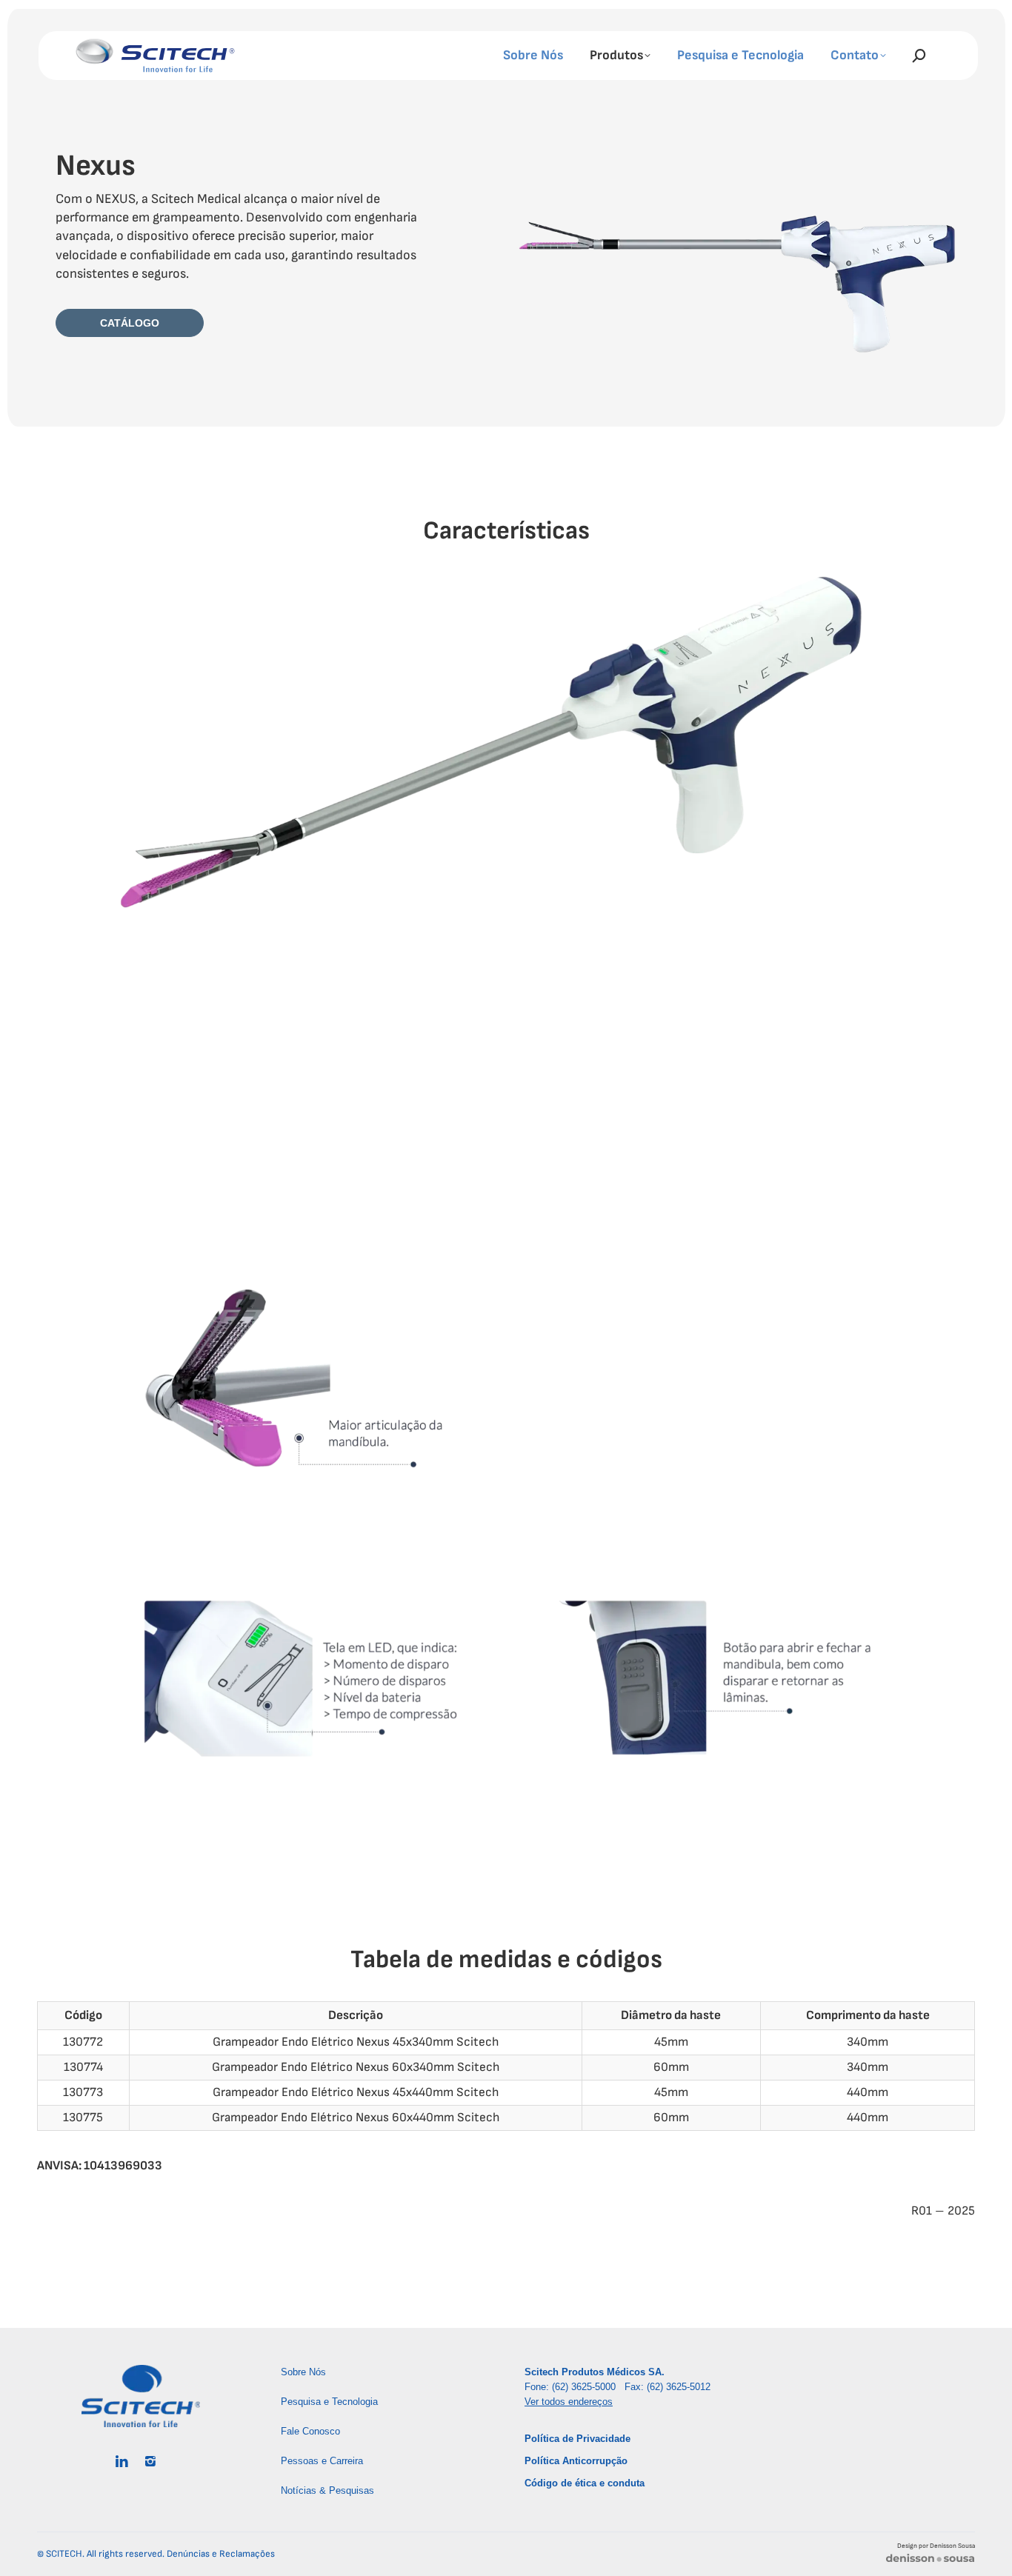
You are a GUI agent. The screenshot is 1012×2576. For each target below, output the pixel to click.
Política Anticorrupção (576, 2461)
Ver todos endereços (569, 2402)
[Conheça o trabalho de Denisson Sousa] (930, 2561)
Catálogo (130, 323)
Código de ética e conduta (585, 2483)
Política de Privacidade (577, 2439)
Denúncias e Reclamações (221, 2554)
